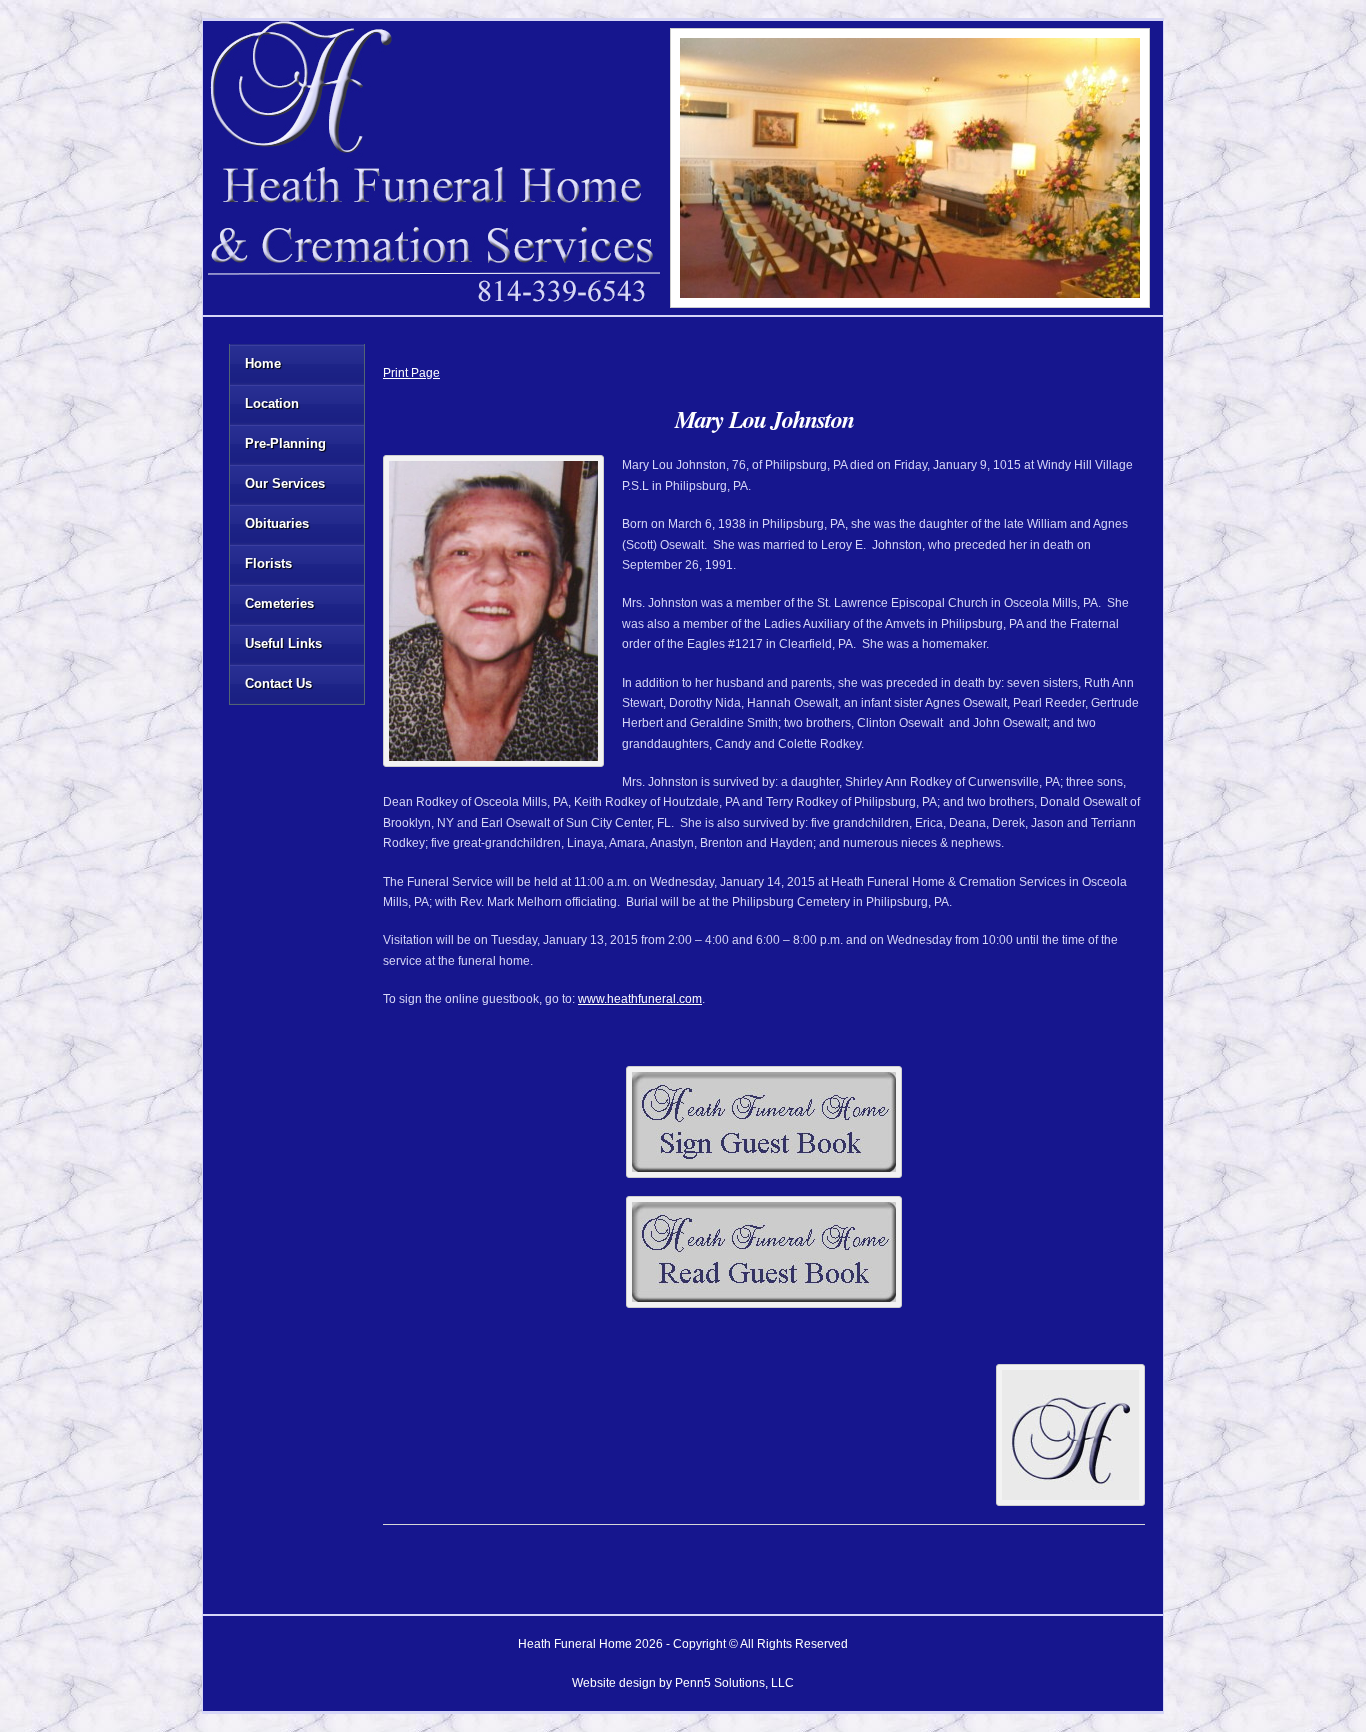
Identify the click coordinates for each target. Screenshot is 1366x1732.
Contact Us (278, 683)
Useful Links (283, 643)
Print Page (411, 373)
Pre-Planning (285, 443)
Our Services (285, 483)
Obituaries (277, 523)
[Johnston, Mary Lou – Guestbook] (764, 1252)
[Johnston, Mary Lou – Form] (764, 1122)
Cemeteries (279, 603)
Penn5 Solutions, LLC (734, 1683)
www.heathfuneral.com (640, 999)
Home (263, 363)
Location (272, 403)
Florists (268, 563)
